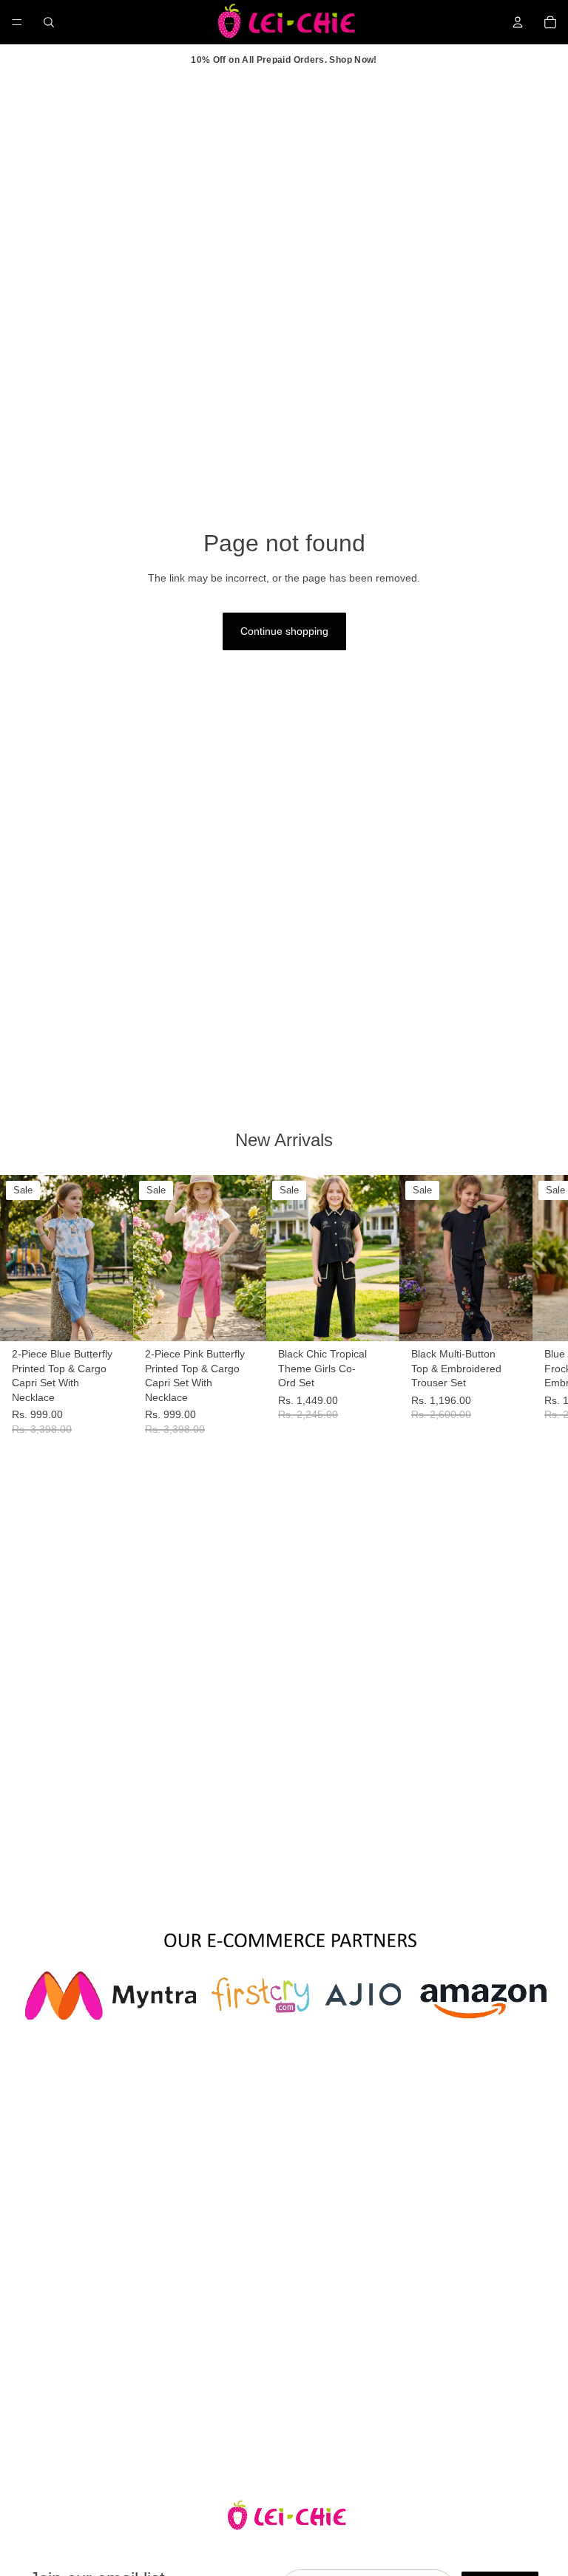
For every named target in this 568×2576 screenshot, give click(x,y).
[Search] (49, 22)
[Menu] (17, 22)
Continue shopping (284, 631)
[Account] (518, 22)
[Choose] (110, 1318)
